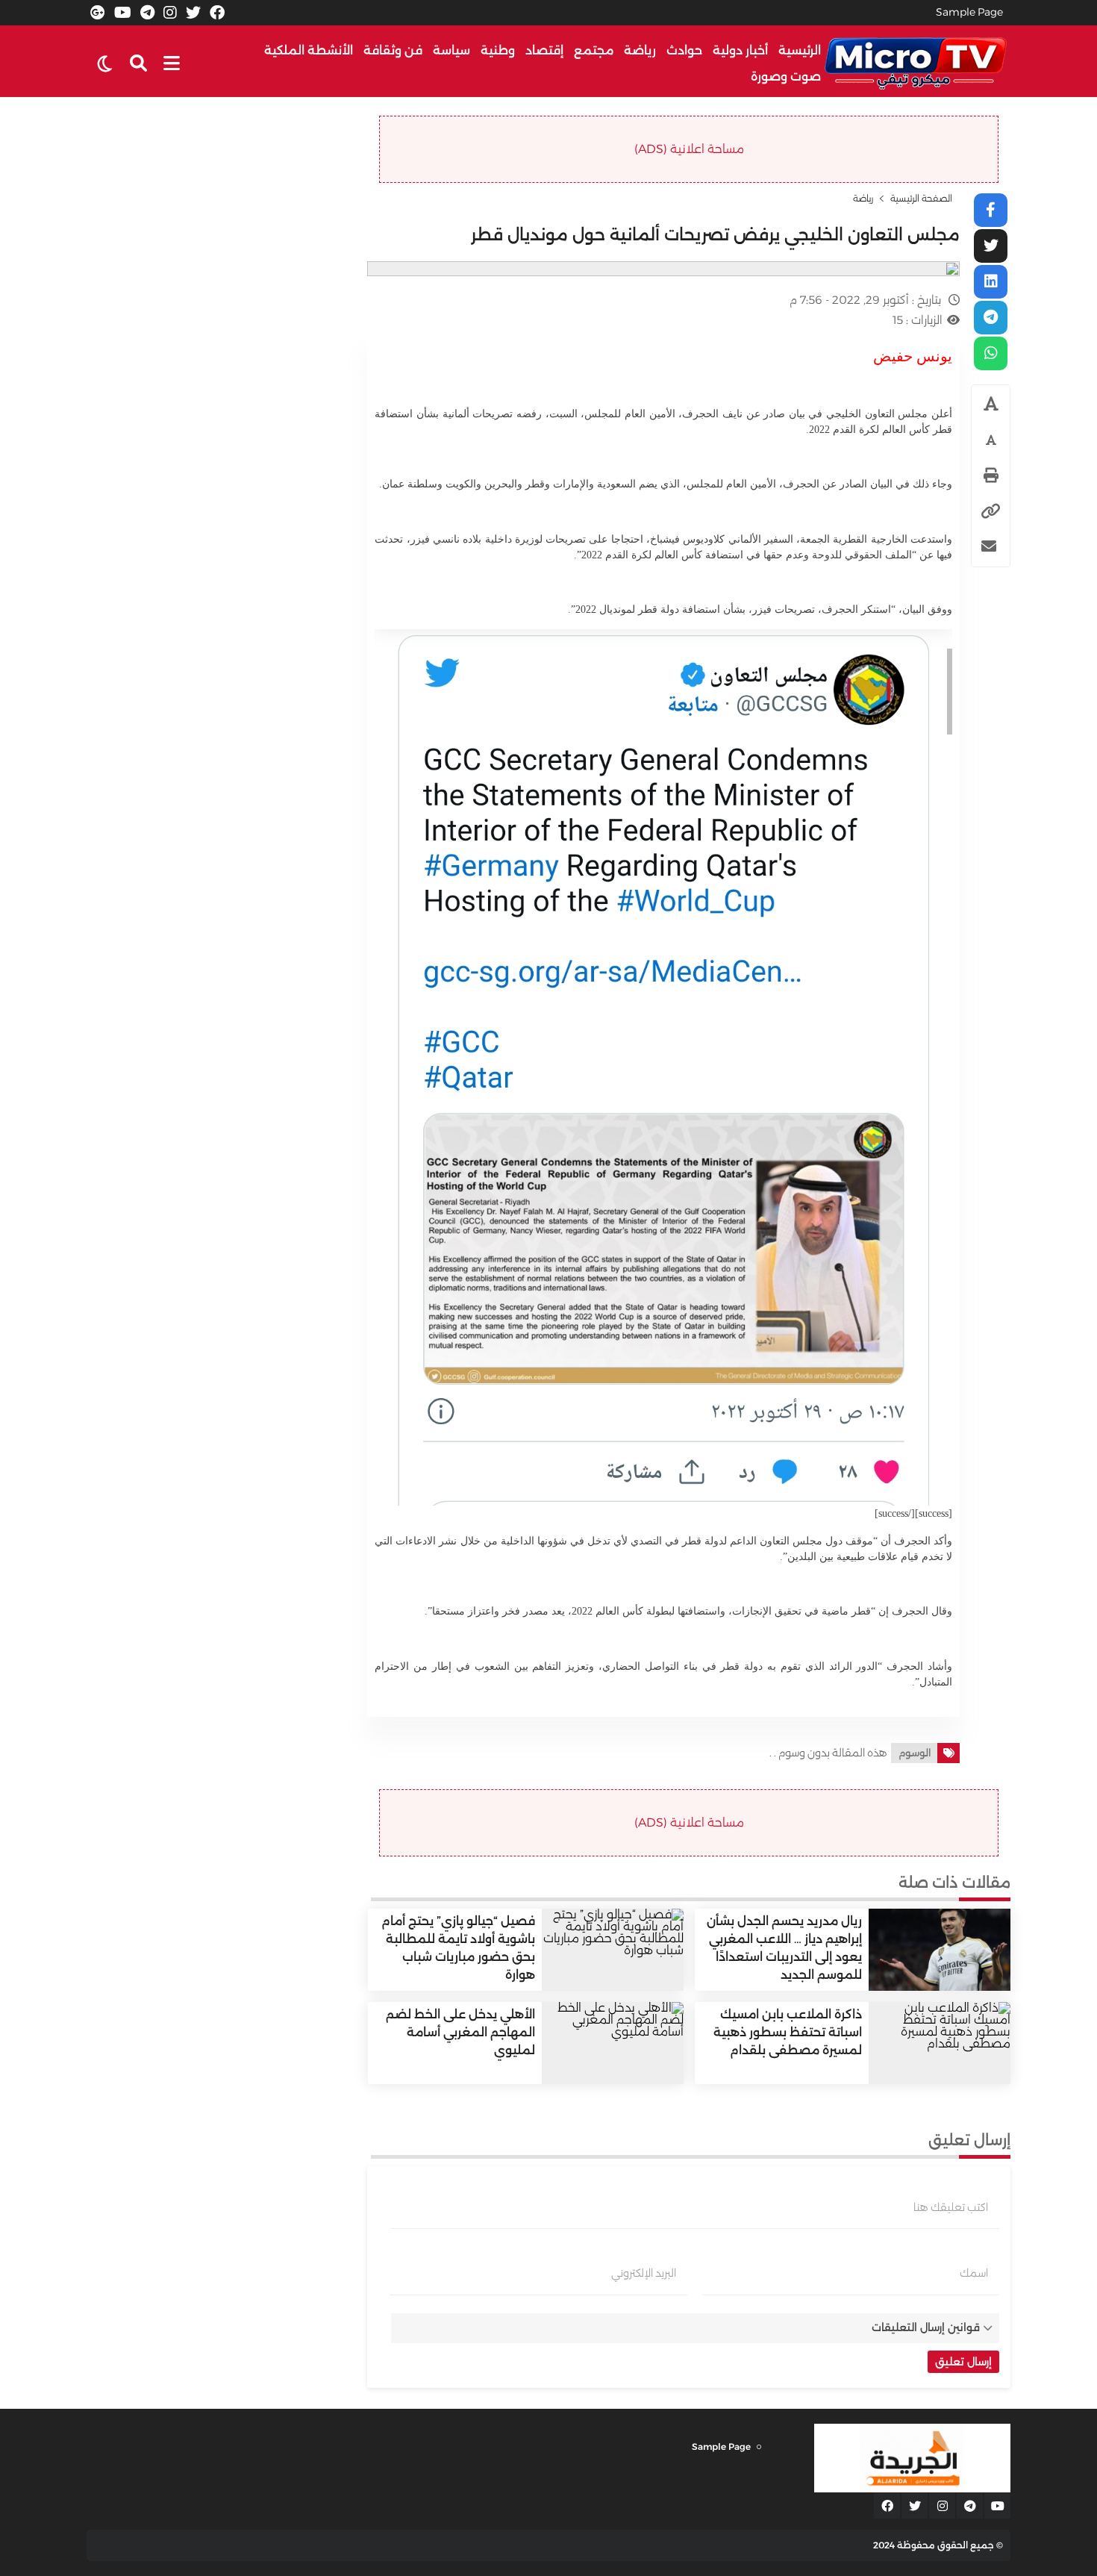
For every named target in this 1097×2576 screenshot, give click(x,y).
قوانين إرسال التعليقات (926, 2327)
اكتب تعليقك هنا (951, 2207)
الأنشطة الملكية (309, 50)
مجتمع (594, 50)
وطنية (498, 50)
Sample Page (969, 12)
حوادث (684, 50)
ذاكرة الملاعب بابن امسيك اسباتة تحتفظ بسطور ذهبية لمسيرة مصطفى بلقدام (788, 2032)
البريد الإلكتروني (644, 2273)
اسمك (974, 2273)
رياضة (640, 50)
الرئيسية (800, 50)
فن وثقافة (393, 50)
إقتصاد (544, 50)
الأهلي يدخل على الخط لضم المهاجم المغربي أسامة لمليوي (460, 2032)
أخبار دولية (740, 50)
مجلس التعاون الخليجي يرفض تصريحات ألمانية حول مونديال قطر (715, 235)
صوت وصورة (786, 77)
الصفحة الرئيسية (921, 199)
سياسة (451, 50)
